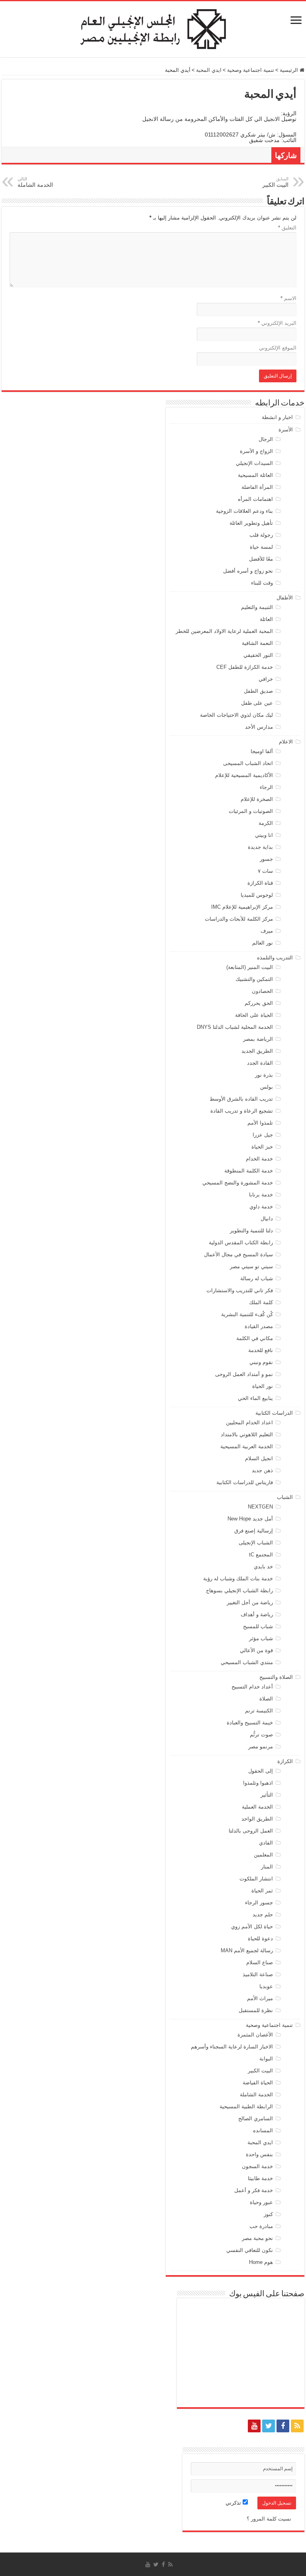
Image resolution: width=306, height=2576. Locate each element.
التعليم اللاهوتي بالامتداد (247, 1434)
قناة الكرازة (260, 883)
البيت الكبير (260, 2071)
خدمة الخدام (259, 1159)
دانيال (267, 1219)
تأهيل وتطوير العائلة (251, 523)
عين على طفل (257, 703)
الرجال (266, 439)
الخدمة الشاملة (256, 2095)
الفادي (266, 1843)
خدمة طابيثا (260, 2178)
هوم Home (261, 2262)
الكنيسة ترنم (259, 1711)
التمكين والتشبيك (254, 979)
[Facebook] (283, 2426)
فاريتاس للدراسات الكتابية (245, 1482)
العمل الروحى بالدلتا (251, 1831)
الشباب (285, 1497)
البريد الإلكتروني (277, 323)
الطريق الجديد (257, 1051)
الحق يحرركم (259, 1003)
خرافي (266, 679)
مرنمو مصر (261, 1747)
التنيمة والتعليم (257, 607)
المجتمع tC (261, 1555)
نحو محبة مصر (257, 2238)
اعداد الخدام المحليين (249, 1422)
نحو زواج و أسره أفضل (248, 571)
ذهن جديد (262, 1470)
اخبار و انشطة (277, 417)
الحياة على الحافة (254, 1015)
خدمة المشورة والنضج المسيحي (238, 1183)
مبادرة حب (261, 2226)
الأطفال (285, 598)
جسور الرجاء (259, 1903)
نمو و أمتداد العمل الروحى (244, 1374)
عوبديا (266, 1986)
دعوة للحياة (260, 1938)
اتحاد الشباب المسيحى (248, 763)
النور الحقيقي (258, 655)
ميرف (267, 931)
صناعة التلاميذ (258, 1974)
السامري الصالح (256, 2118)
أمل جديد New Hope (250, 1519)
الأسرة (286, 430)
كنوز (268, 2214)
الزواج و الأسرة (256, 451)
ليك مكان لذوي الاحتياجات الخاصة (236, 715)
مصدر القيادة (259, 1326)
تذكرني (234, 2503)
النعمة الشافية (257, 643)
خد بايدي (263, 1567)
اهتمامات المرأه (255, 499)
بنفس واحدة (259, 2154)
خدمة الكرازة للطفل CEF (245, 667)
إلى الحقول (261, 1771)
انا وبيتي (264, 835)
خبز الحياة (262, 1147)
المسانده (263, 2130)
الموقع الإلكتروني (278, 348)
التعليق (287, 228)
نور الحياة (263, 1386)
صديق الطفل (258, 691)
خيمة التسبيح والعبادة (250, 1723)
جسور (266, 859)
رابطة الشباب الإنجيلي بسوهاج (239, 1590)
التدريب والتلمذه (275, 958)
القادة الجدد (260, 1063)
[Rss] (297, 2426)
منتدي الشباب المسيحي (247, 1662)
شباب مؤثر (261, 1638)
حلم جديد (263, 1915)
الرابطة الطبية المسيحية (246, 2106)
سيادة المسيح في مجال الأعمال (238, 1254)
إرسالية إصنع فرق (254, 1531)
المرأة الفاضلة (257, 487)
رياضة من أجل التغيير (250, 1602)
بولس (267, 1087)
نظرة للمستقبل (256, 2010)
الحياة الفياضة (258, 2083)
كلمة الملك (261, 1302)
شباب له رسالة (257, 1278)
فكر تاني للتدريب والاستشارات (240, 1290)
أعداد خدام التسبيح (252, 1687)
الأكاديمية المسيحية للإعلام (244, 775)
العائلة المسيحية (255, 475)
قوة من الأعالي (256, 1650)
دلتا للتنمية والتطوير (251, 1231)
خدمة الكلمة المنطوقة (249, 1171)
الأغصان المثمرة (255, 2035)
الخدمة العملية (257, 1807)
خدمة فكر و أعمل (254, 2190)
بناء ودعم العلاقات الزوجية (244, 511)
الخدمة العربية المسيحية (247, 1446)
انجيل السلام (259, 1458)
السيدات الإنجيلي (254, 463)
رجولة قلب (261, 535)
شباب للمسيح (258, 1626)
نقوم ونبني (261, 1362)
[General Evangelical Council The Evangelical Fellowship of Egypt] (153, 28)
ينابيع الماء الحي (255, 1398)
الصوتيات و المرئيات (251, 811)
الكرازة (285, 1761)
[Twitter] (269, 2426)
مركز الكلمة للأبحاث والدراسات (239, 919)
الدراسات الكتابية (274, 1413)
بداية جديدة (260, 847)
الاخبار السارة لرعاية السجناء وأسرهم (232, 2047)
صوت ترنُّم (261, 1735)
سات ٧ (265, 871)
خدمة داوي (261, 1207)
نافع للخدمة (261, 1350)
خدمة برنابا (261, 1195)
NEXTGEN (260, 1507)
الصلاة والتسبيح (276, 1677)
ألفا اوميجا (262, 751)
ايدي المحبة (209, 70)
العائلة (266, 619)
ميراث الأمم (260, 1998)
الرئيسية (290, 70)
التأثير (267, 1795)
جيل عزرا (263, 1135)
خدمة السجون (257, 2166)
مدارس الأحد (259, 727)
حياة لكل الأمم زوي (252, 1927)
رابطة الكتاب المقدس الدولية (241, 1243)
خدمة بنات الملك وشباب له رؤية (238, 1579)
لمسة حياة (261, 547)
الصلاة (266, 1699)
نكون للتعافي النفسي (250, 2250)
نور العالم (263, 943)
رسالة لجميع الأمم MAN (247, 1950)
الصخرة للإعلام (257, 799)
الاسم (288, 298)
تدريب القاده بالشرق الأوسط (241, 1099)
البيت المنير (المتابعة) (250, 967)
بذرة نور (264, 1075)
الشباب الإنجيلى (256, 1543)
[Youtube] (254, 2426)
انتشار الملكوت (256, 1879)
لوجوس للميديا (257, 895)
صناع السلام (260, 1962)
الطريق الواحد (257, 1819)
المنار (267, 1867)
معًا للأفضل (261, 559)
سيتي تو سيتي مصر (251, 1266)
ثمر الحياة (262, 1891)
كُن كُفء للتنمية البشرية (247, 1314)
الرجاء (266, 787)
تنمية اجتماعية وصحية (251, 70)
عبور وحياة (261, 2202)
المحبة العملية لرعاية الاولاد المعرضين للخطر (224, 631)
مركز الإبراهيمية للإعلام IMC (242, 907)
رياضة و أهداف (257, 1614)
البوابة (266, 2059)
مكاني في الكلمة (255, 1338)
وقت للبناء (262, 583)
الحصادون (262, 991)
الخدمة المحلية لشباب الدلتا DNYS (235, 1027)
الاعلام (286, 742)
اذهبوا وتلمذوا (258, 1783)
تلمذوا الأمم (260, 1123)
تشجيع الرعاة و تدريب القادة (242, 1111)
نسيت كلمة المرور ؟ (269, 2519)
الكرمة (266, 823)
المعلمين (263, 1855)
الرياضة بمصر (258, 1039)
